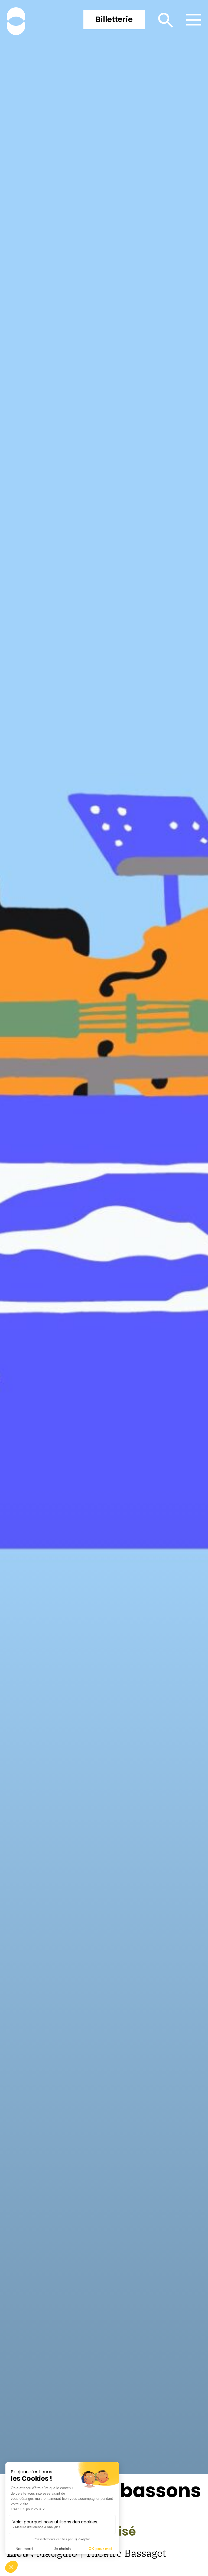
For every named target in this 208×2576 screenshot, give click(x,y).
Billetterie (114, 19)
